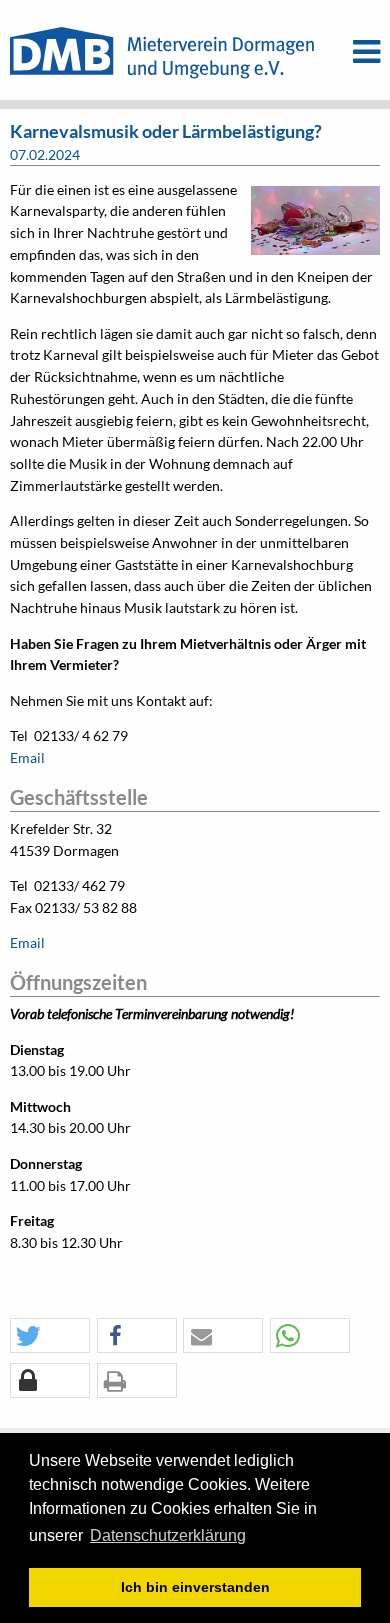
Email (27, 758)
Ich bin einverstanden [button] (195, 1587)
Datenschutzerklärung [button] (168, 1535)
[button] (50, 1336)
